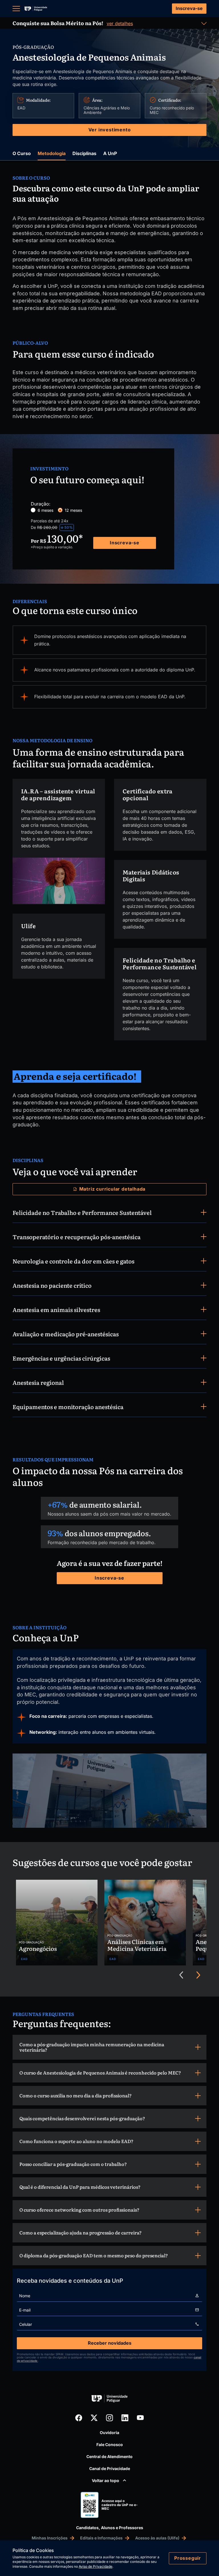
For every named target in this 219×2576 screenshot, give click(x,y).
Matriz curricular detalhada (112, 1189)
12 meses (73, 510)
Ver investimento (110, 130)
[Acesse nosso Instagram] (109, 2418)
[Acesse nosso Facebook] (79, 2418)
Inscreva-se (189, 8)
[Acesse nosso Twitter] (94, 2418)
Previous (181, 1975)
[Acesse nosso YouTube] (140, 2418)
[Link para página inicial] (36, 9)
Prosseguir (188, 2558)
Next (198, 1975)
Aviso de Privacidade (96, 2566)
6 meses (45, 510)
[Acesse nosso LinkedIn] (125, 2418)
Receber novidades (110, 2343)
